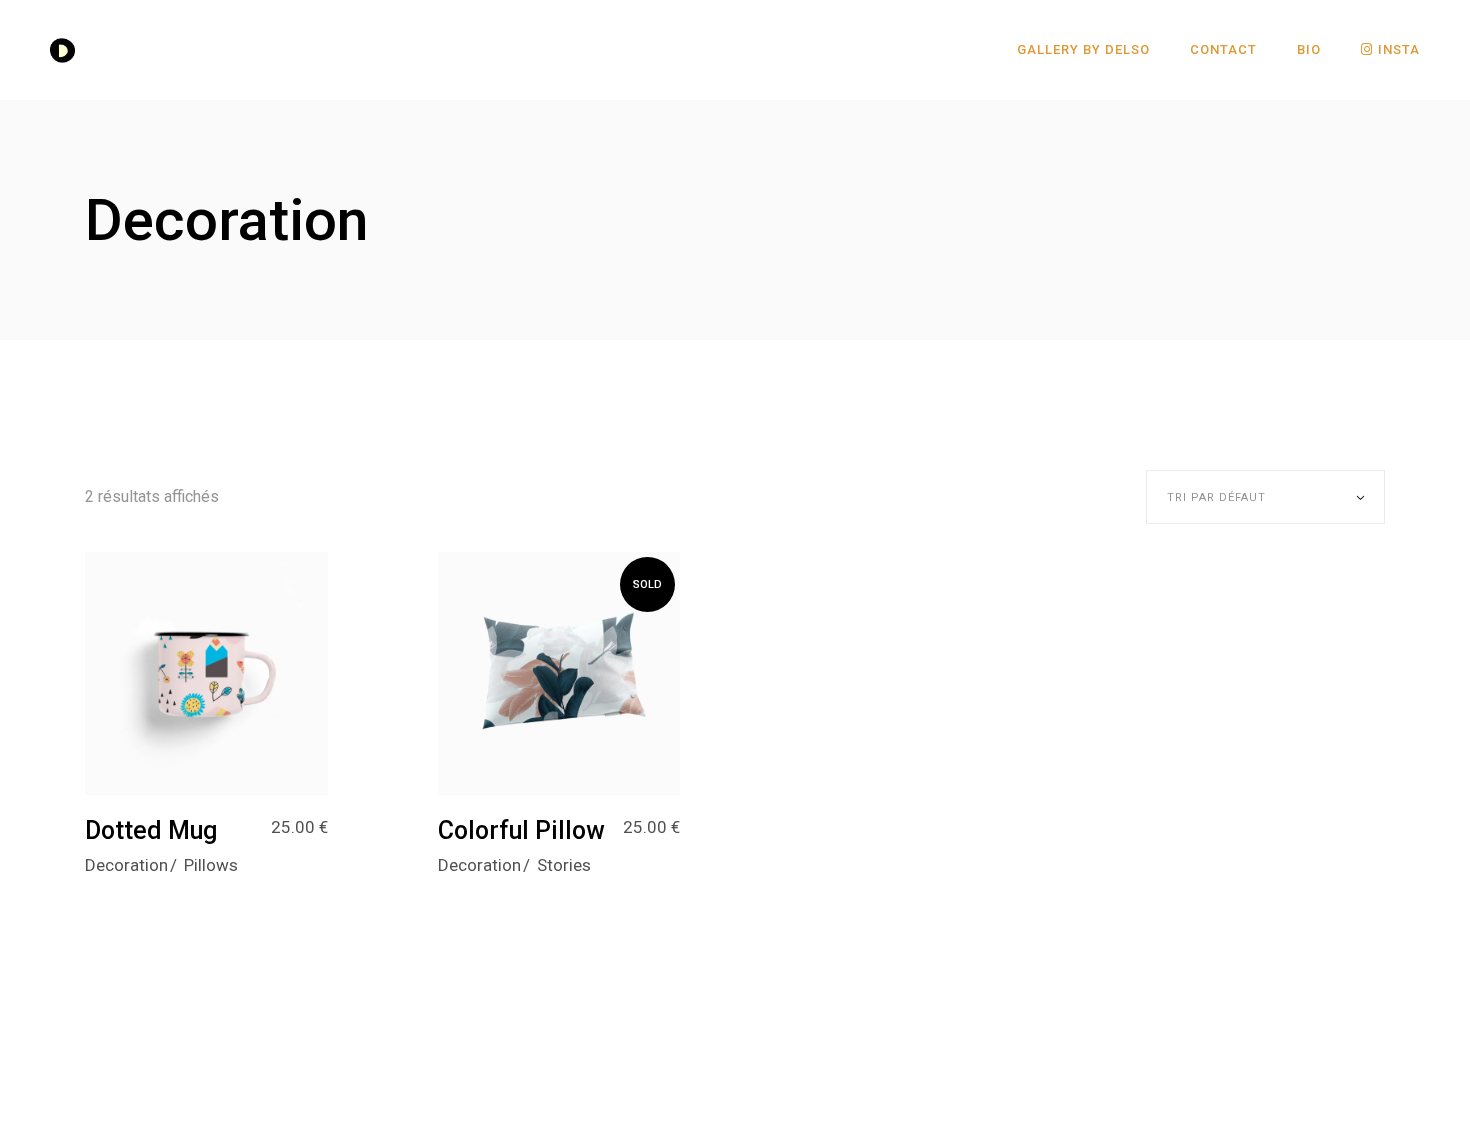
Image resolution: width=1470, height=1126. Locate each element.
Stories (564, 865)
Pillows (211, 865)
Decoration (126, 865)
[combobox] (1265, 497)
